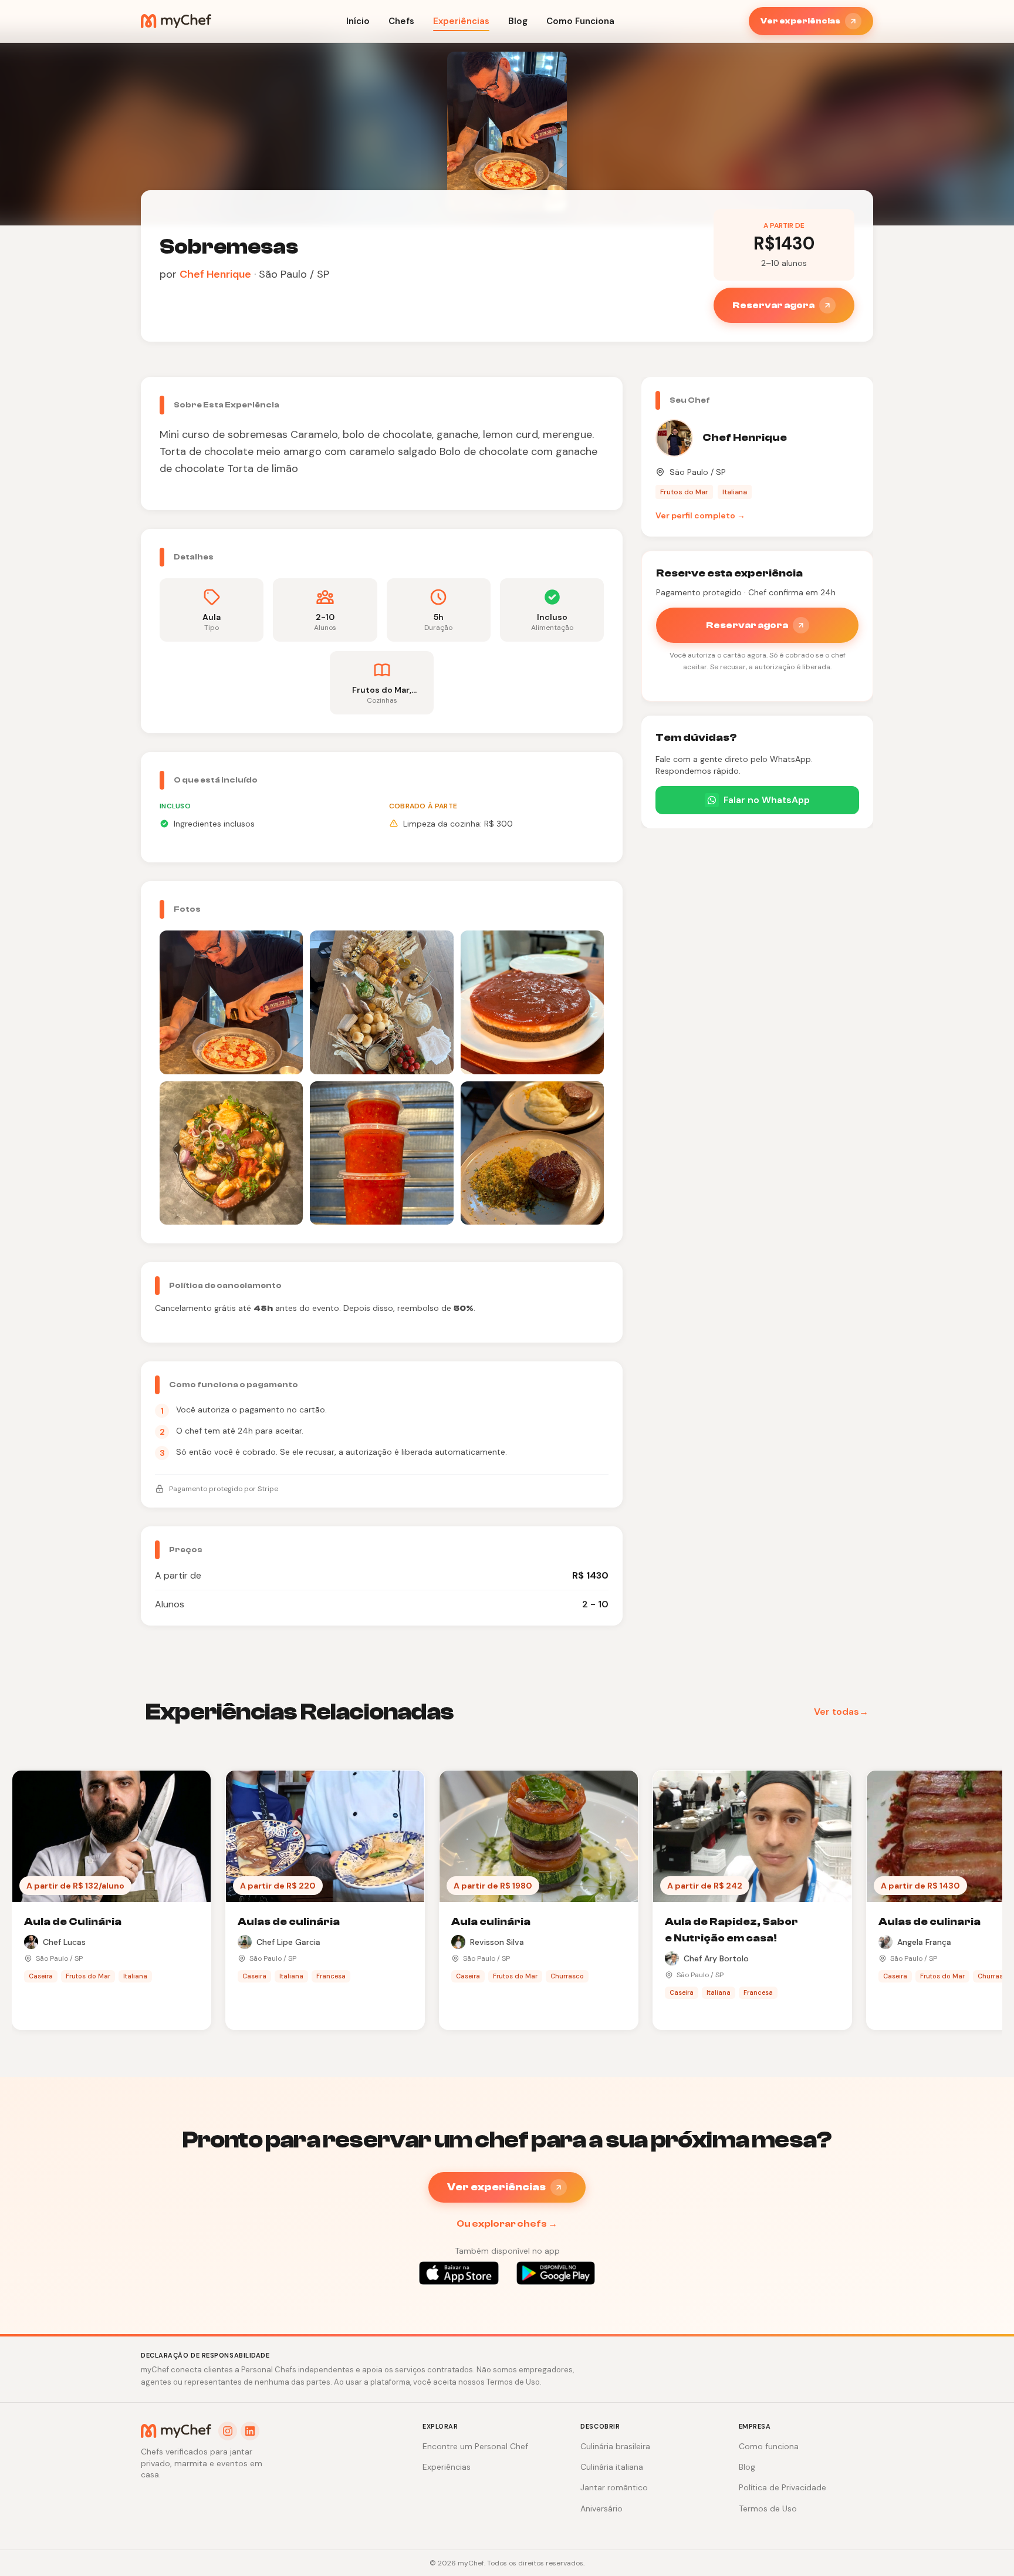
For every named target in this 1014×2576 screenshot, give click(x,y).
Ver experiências (800, 21)
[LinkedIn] (250, 2431)
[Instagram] (228, 2431)
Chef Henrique (215, 274)
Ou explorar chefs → (507, 2224)
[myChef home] (176, 21)
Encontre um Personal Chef (475, 2446)
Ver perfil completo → (700, 515)
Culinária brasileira (615, 2446)
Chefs (401, 21)
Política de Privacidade (783, 2487)
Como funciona (769, 2446)
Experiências (461, 21)
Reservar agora (773, 305)
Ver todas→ (841, 1712)
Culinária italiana (612, 2467)
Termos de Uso (768, 2508)
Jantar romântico (614, 2487)
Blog (518, 21)
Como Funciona (580, 21)
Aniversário (601, 2508)
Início (358, 21)
